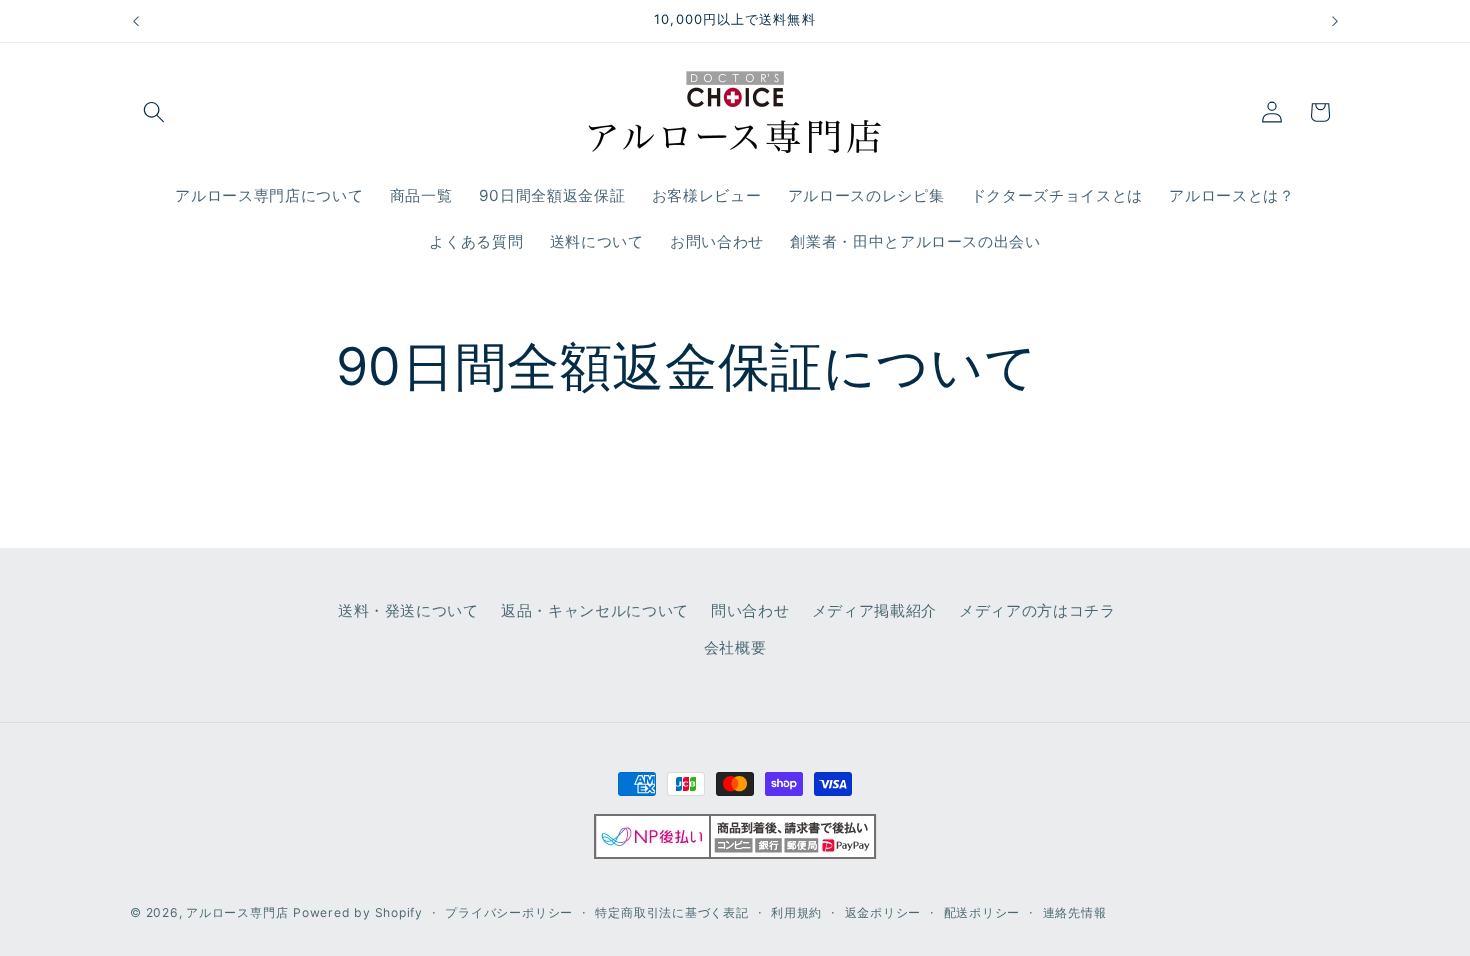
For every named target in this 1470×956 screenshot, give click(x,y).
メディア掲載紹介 (874, 609)
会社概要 (735, 647)
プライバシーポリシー (509, 912)
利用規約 (796, 912)
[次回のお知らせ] (1335, 21)
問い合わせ (750, 609)
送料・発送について (408, 609)
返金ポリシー (883, 912)
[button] (154, 112)
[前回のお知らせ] (136, 21)
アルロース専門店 (237, 912)
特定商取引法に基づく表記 (671, 912)
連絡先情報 (1075, 912)
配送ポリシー (982, 912)
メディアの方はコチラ (1037, 609)
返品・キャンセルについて (595, 609)
